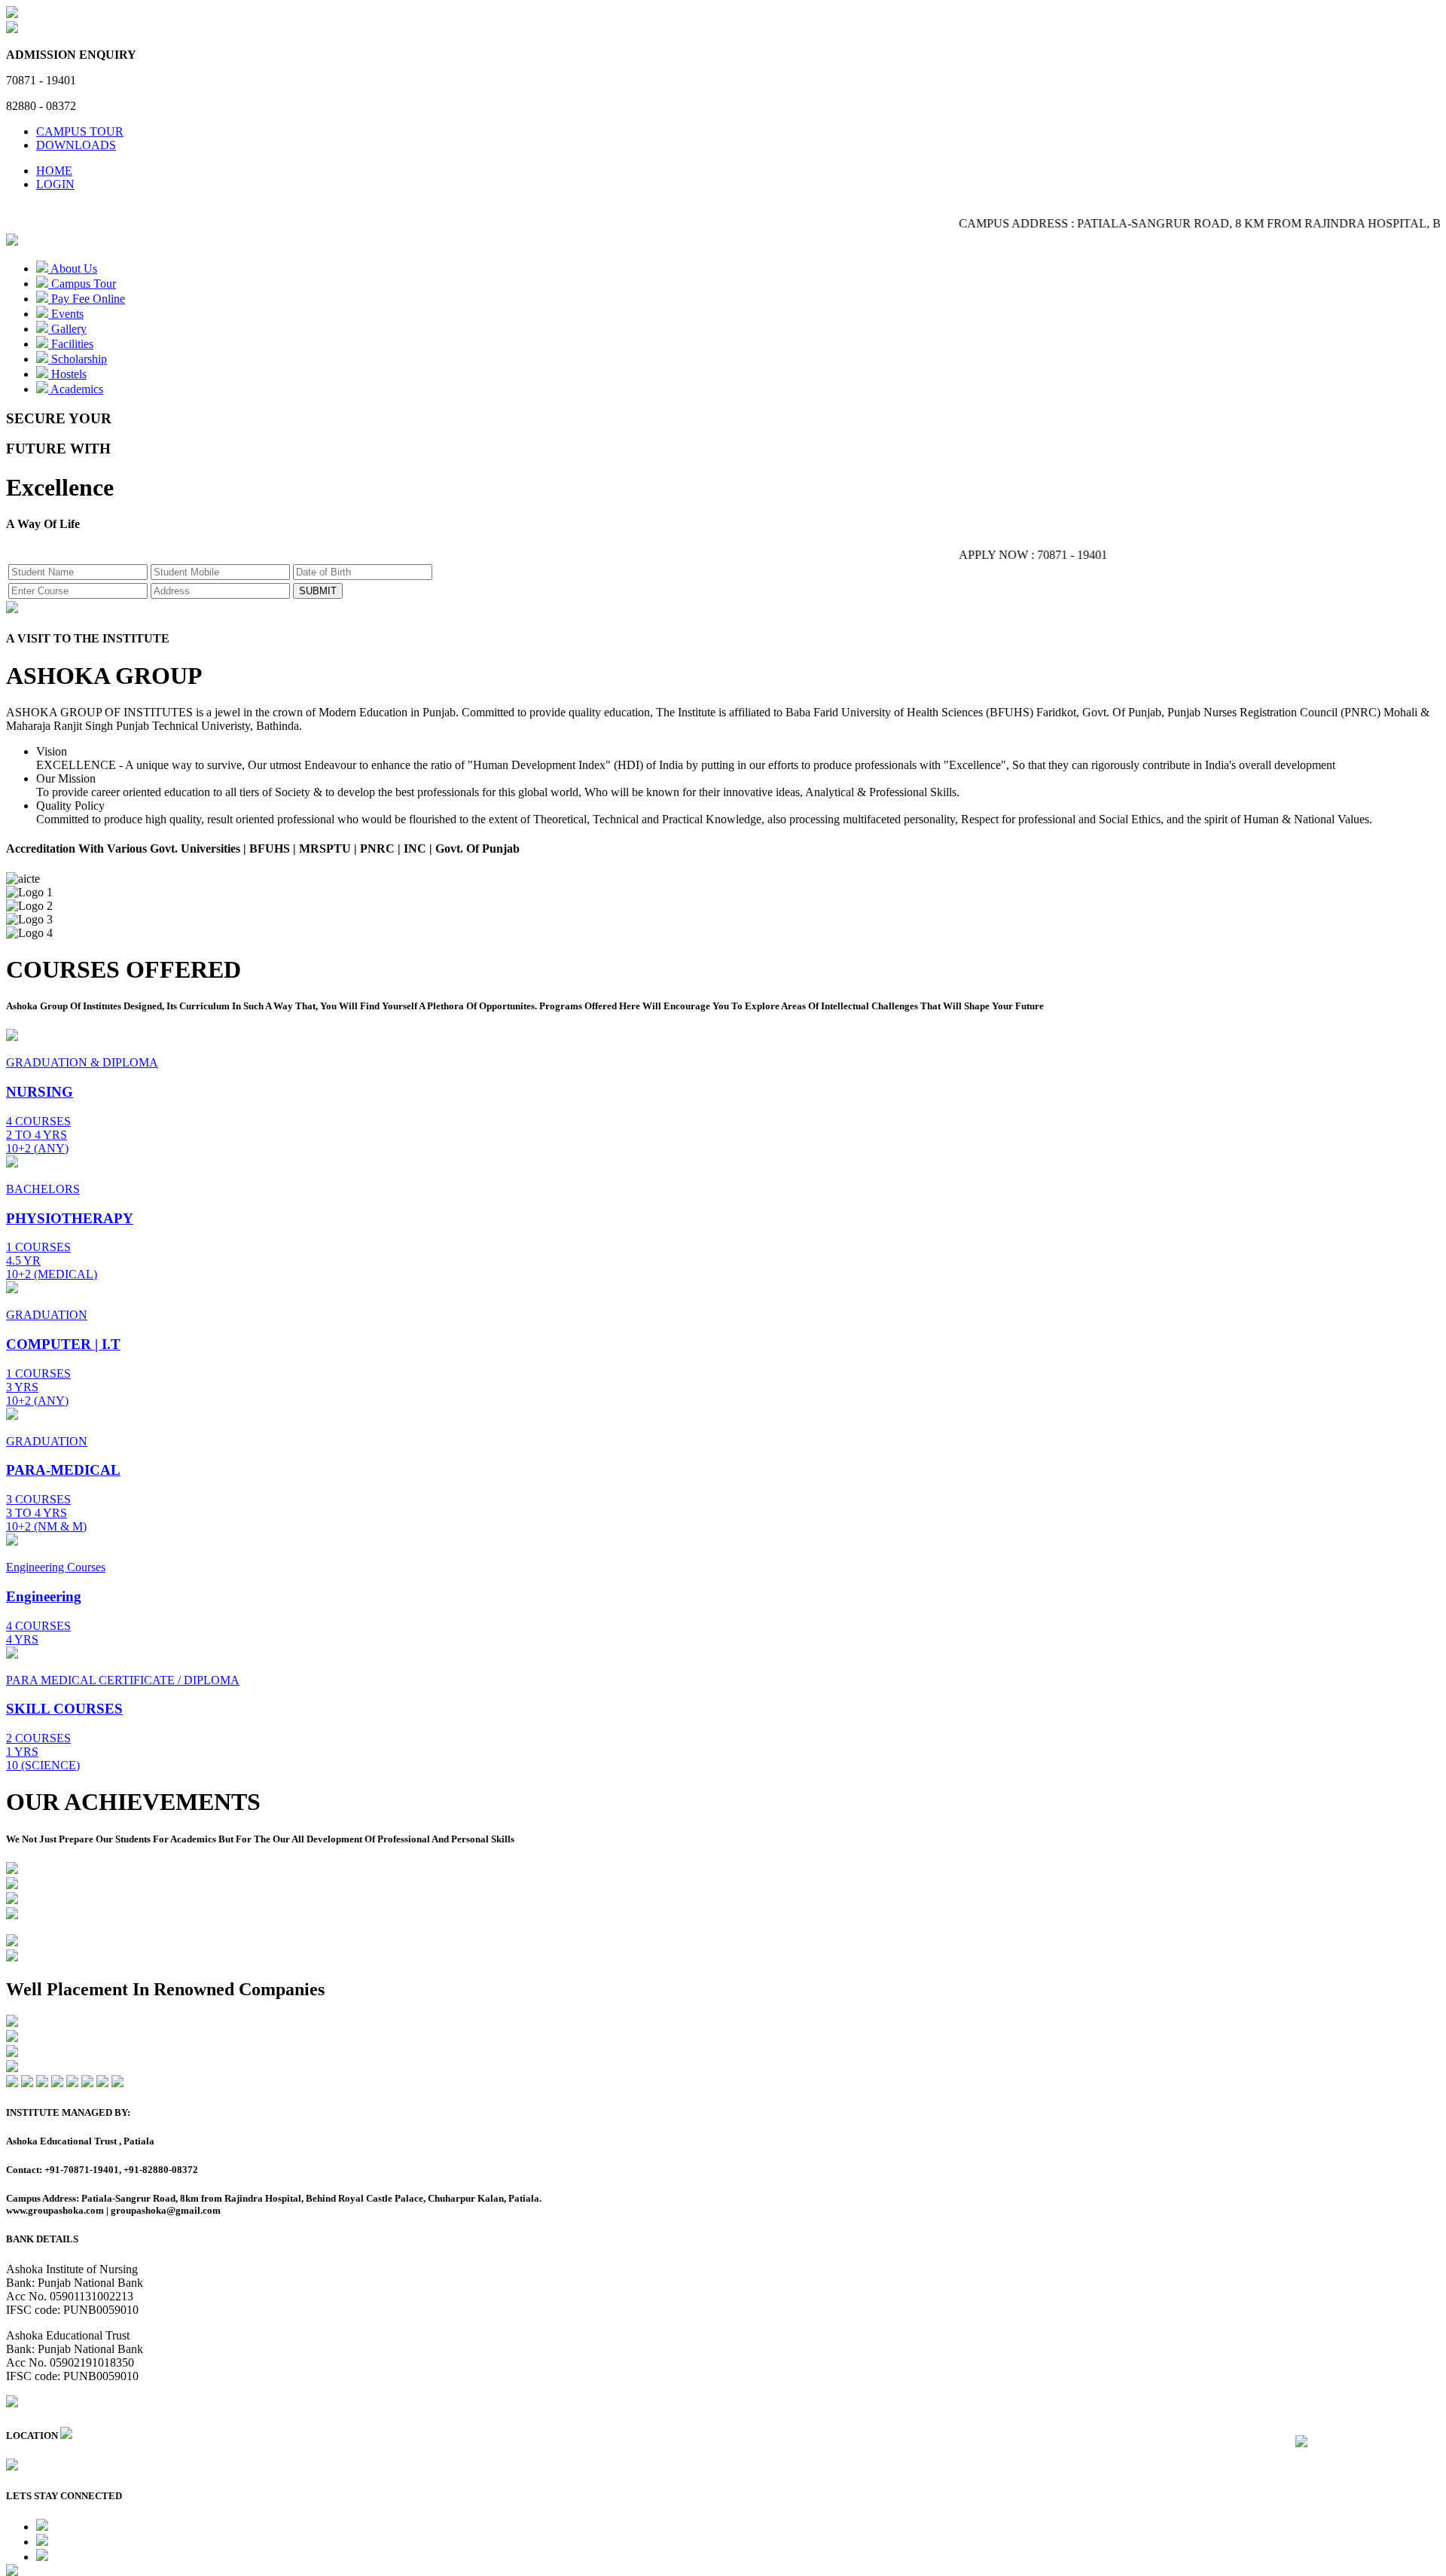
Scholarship (78, 359)
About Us (73, 269)
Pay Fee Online (87, 299)
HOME (54, 171)
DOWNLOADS (76, 145)
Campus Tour (82, 284)
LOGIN (55, 184)
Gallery (67, 329)
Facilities (71, 344)
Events (66, 314)
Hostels (67, 374)
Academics (76, 389)
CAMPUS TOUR (80, 131)
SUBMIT (318, 591)
